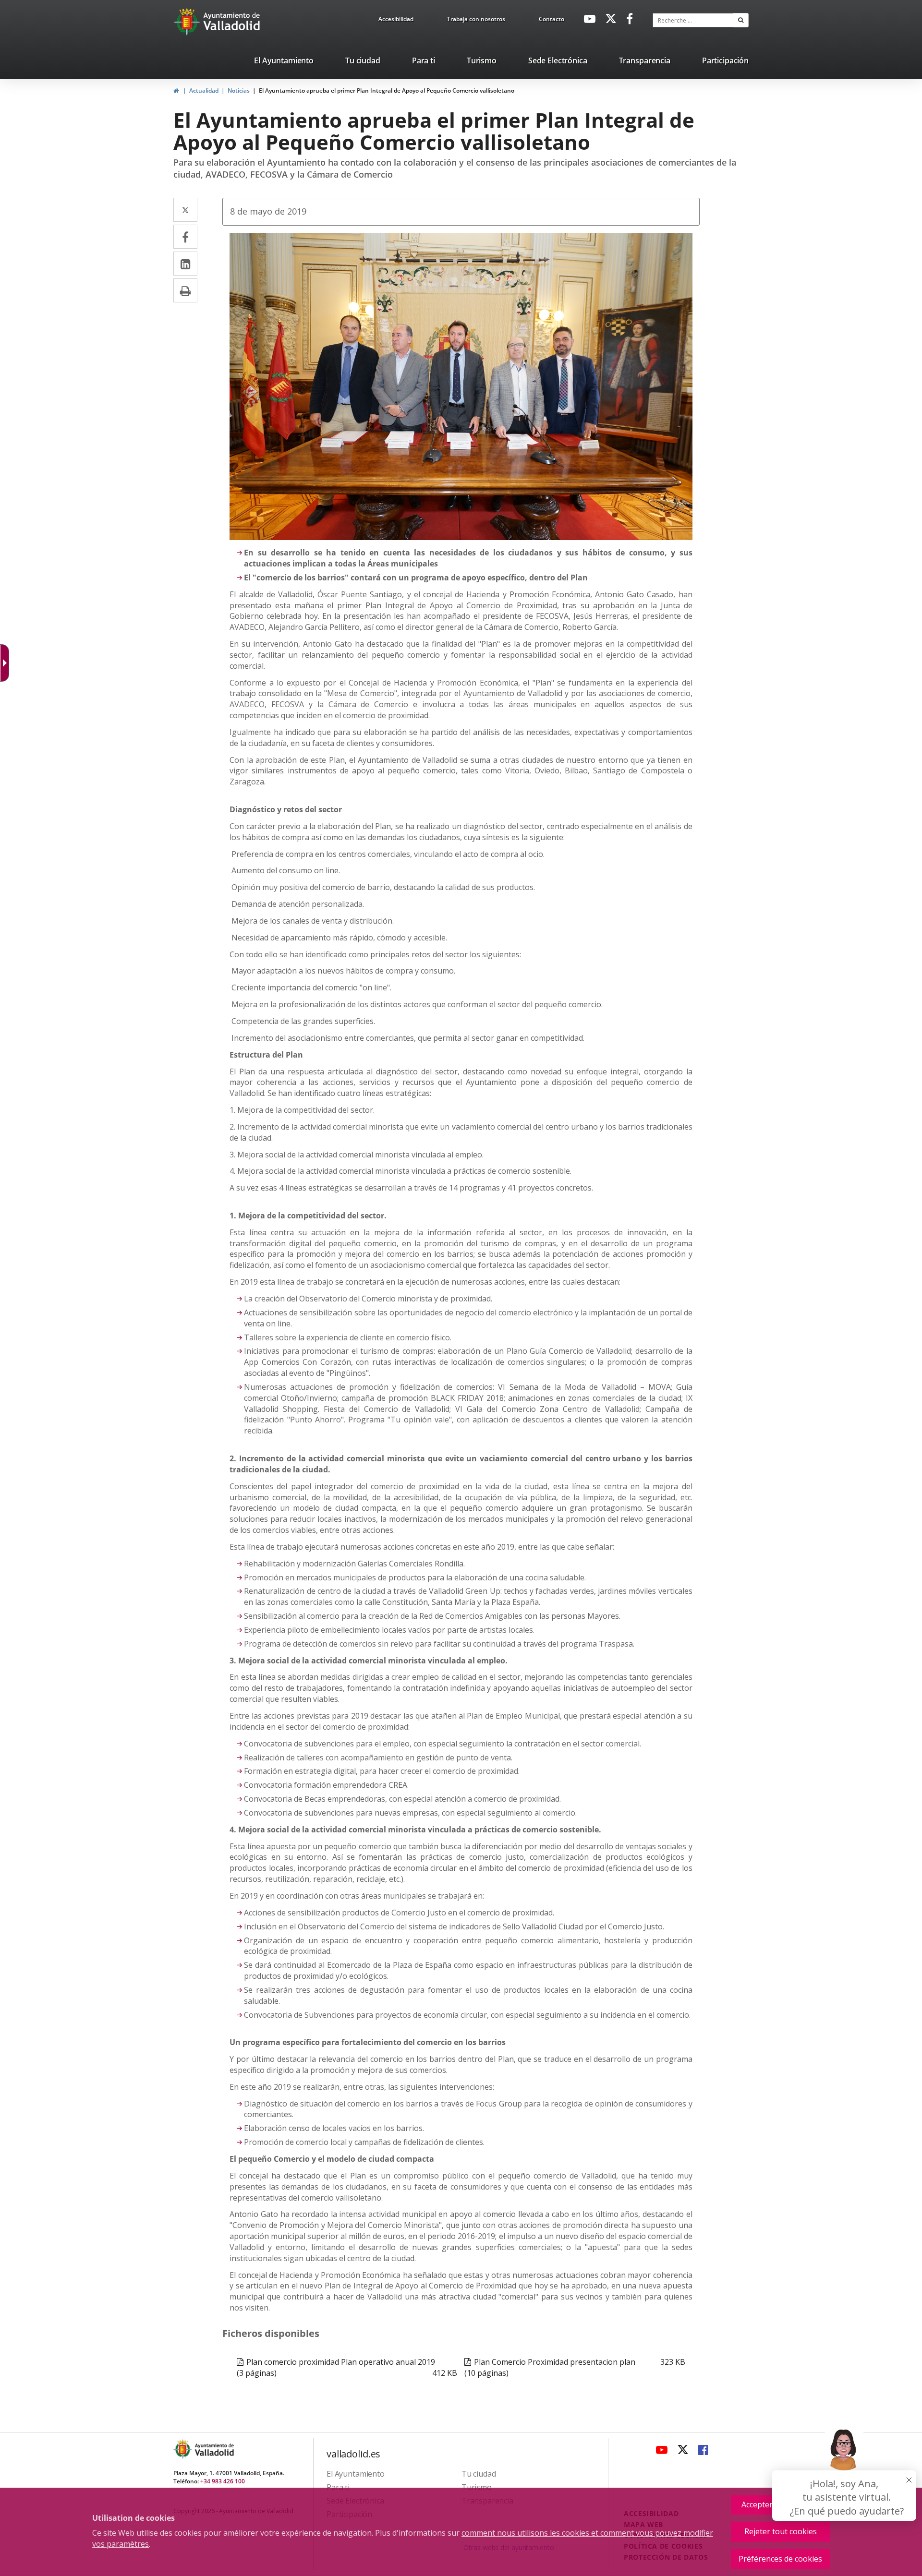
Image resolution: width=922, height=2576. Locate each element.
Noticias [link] (239, 90)
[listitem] (284, 62)
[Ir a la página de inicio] (188, 22)
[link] (396, 21)
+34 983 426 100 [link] (223, 2481)
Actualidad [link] (204, 90)
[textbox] (693, 20)
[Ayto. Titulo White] (232, 22)
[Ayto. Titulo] (214, 2449)
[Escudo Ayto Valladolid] (183, 2449)
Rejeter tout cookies (781, 2531)
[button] (741, 20)
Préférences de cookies (780, 2559)
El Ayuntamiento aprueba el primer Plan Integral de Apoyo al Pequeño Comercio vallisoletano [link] (387, 90)
